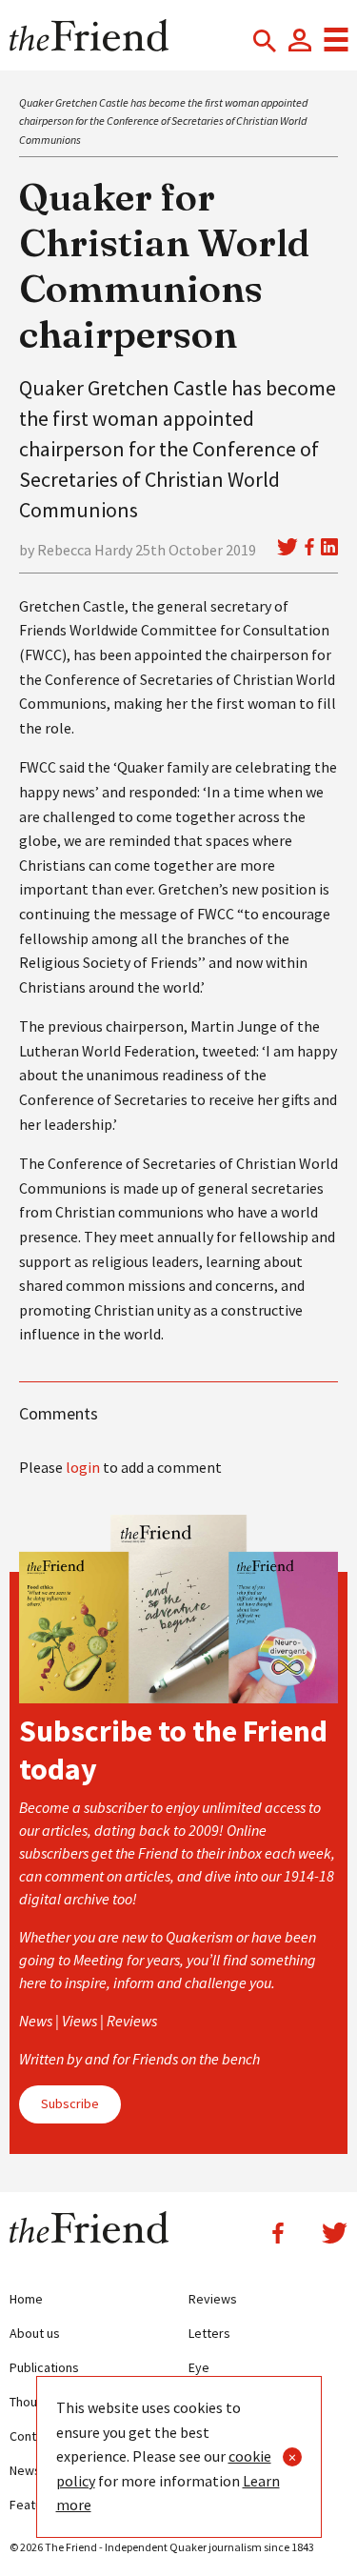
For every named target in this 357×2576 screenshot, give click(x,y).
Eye (199, 2367)
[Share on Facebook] (309, 547)
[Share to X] (288, 547)
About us (35, 2333)
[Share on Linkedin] (329, 547)
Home (26, 2299)
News (25, 2470)
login (83, 1467)
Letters (209, 2333)
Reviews (213, 2299)
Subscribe (70, 2103)
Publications (44, 2367)
